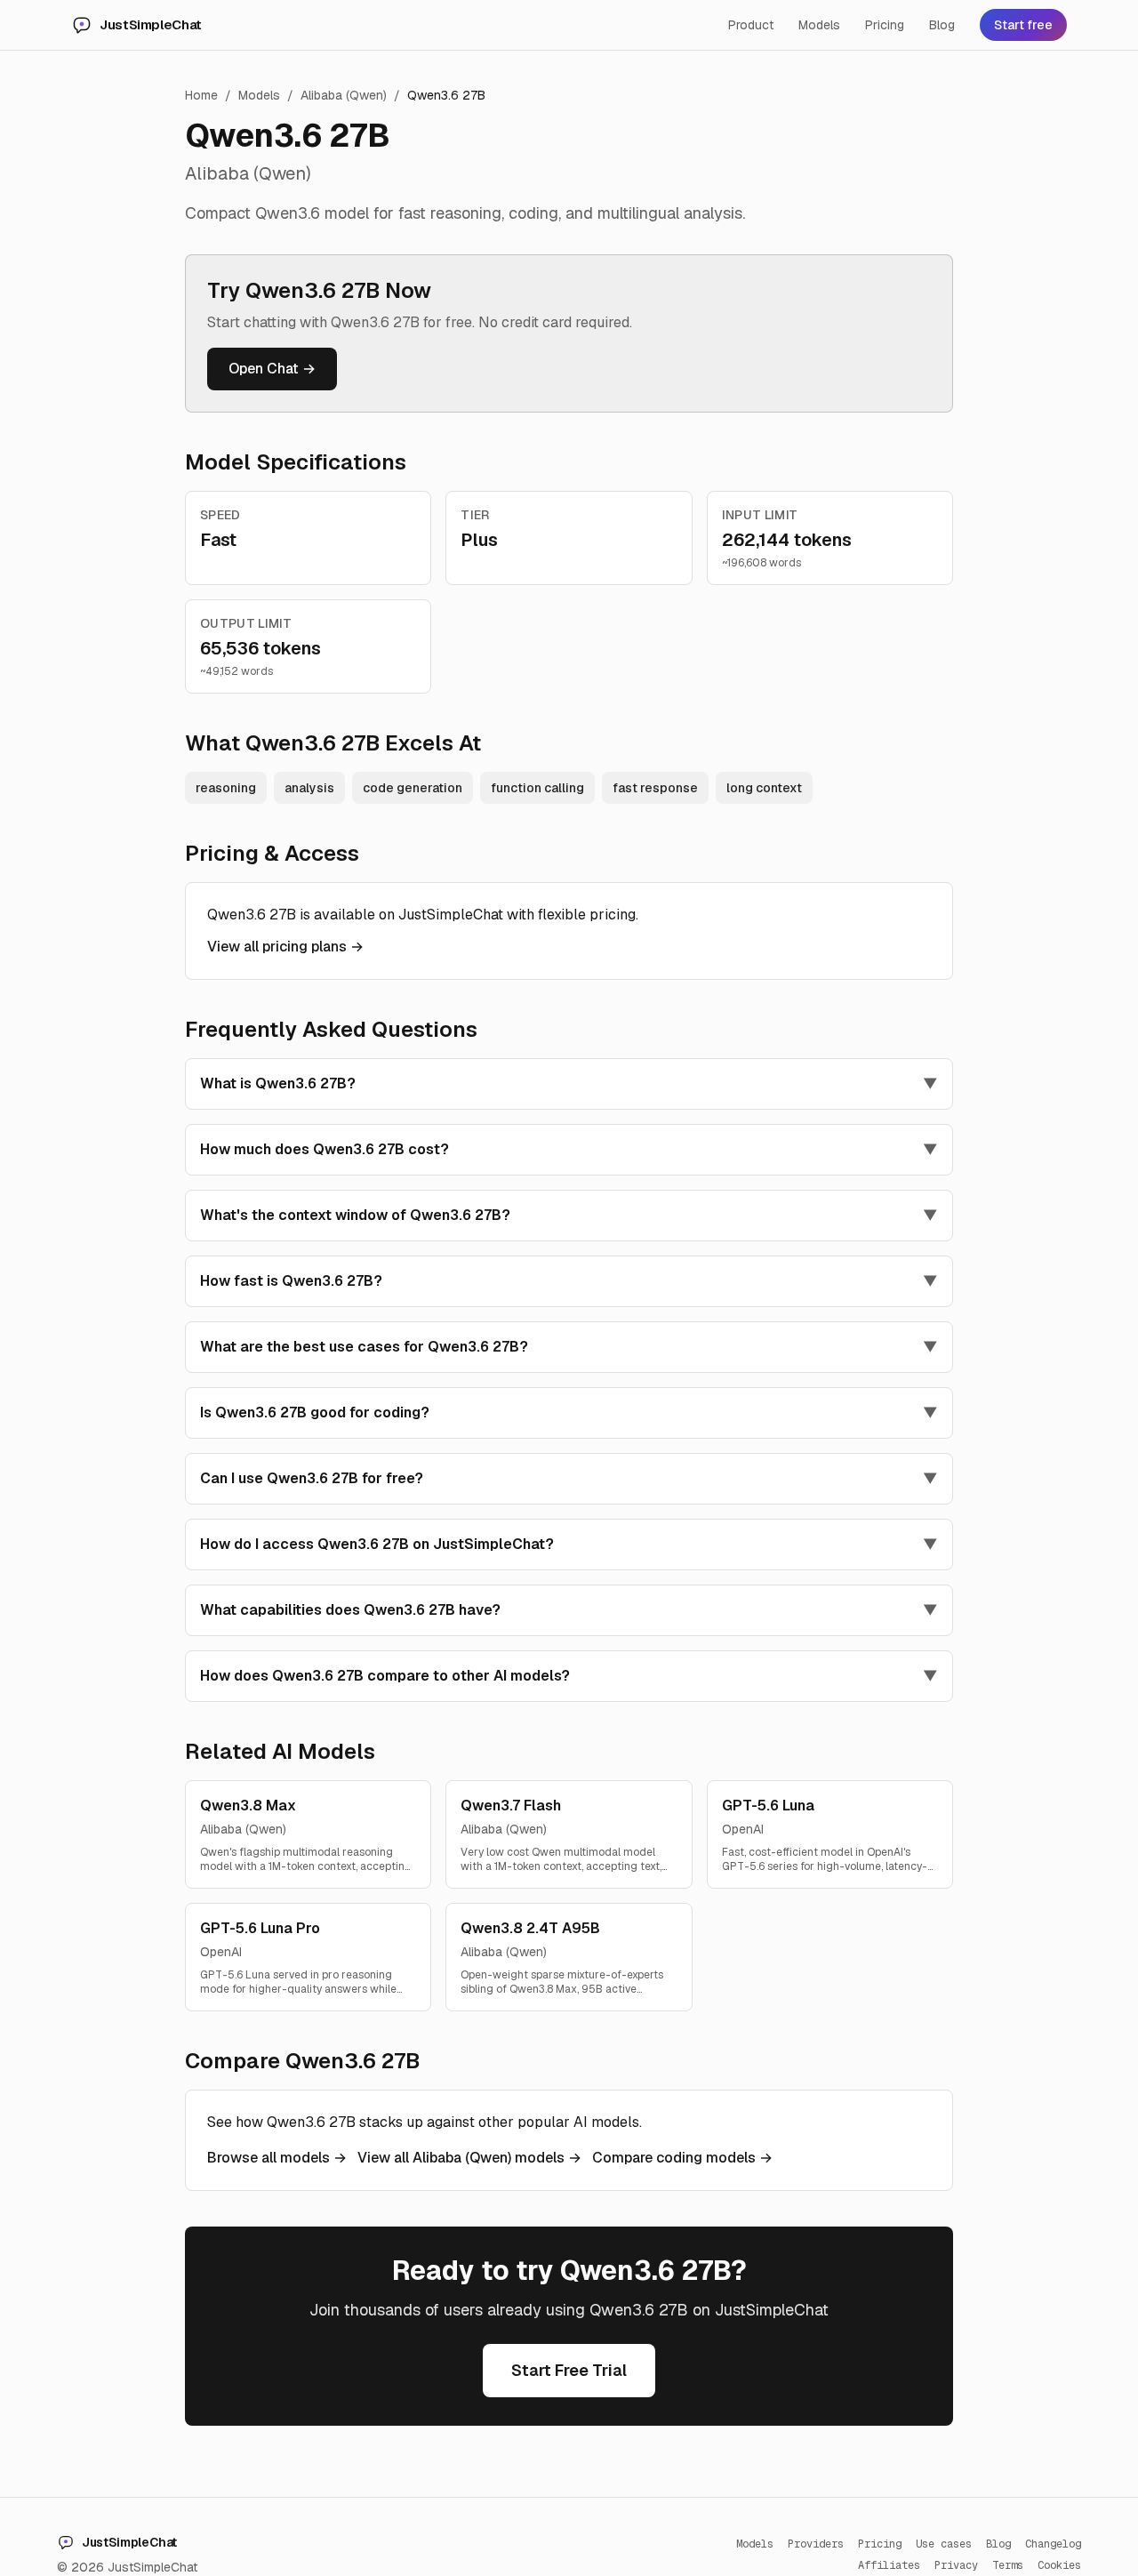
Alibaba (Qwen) (344, 95)
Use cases (944, 2544)
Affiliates (889, 2565)
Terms (1008, 2565)
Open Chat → (272, 369)
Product (751, 25)
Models (819, 25)
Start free (1023, 25)
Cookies (1059, 2565)
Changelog (1053, 2544)
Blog (942, 25)
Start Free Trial (569, 2370)
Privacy (956, 2565)
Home (201, 95)
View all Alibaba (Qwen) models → (469, 2158)
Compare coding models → (682, 2158)
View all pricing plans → (285, 947)
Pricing (885, 25)
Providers (816, 2544)
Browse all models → (277, 2158)
